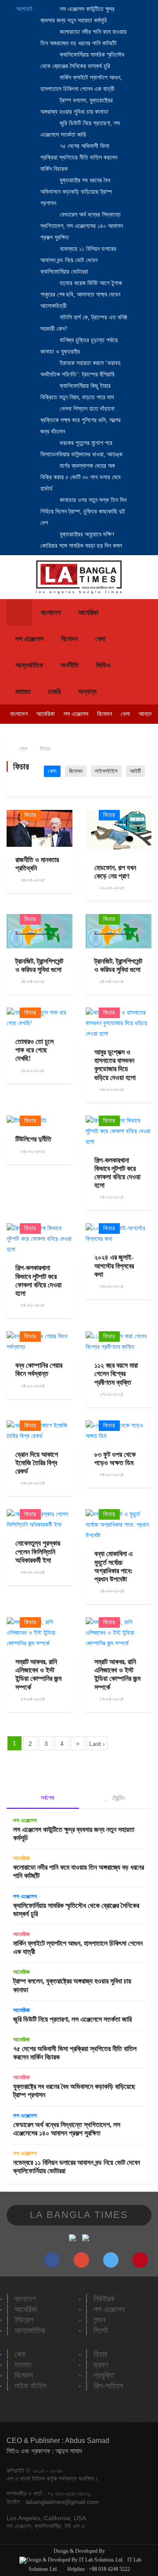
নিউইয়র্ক (104, 2299)
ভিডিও (103, 665)
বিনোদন (69, 639)
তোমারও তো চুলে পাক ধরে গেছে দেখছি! (34, 1050)
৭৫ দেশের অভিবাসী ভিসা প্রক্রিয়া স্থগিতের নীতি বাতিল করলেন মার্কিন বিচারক (79, 157)
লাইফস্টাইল (106, 771)
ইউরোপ (24, 2320)
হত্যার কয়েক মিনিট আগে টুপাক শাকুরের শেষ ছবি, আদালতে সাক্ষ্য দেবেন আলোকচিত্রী (81, 294)
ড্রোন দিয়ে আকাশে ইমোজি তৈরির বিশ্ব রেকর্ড (37, 1463)
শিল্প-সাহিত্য (108, 2386)
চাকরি (54, 692)
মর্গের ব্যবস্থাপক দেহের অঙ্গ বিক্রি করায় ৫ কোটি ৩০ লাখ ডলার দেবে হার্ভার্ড (81, 477)
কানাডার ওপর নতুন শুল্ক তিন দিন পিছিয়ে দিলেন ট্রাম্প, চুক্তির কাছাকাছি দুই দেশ (83, 511)
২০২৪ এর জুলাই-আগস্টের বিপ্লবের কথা (114, 1266)
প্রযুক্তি (104, 2375)
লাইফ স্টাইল (30, 2386)
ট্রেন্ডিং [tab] (118, 1798)
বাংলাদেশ (51, 612)
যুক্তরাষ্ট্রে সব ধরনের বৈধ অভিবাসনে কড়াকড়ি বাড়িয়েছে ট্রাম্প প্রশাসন (76, 192)
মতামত (23, 692)
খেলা (100, 639)
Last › (97, 1744)
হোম (22, 749)
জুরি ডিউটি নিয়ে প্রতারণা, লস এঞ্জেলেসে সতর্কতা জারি (72, 2019)
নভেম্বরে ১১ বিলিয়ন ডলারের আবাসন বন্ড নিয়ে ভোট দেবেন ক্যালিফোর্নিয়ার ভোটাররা (78, 260)
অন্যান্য (87, 692)
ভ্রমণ (101, 2365)
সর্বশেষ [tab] (47, 1798)
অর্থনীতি (70, 665)
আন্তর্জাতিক (29, 665)
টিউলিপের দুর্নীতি (33, 1139)
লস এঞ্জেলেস (29, 639)
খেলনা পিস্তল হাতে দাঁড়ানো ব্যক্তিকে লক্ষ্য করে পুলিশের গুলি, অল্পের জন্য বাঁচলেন (81, 420)
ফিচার (45, 749)
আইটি (135, 771)
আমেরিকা (88, 612)
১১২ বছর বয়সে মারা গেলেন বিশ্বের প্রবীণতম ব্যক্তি (116, 1374)
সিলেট (101, 2330)
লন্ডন (99, 2320)
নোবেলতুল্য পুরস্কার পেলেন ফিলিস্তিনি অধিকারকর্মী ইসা (38, 1552)
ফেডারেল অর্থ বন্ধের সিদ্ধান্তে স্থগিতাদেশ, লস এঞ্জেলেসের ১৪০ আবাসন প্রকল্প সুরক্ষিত (82, 226)
